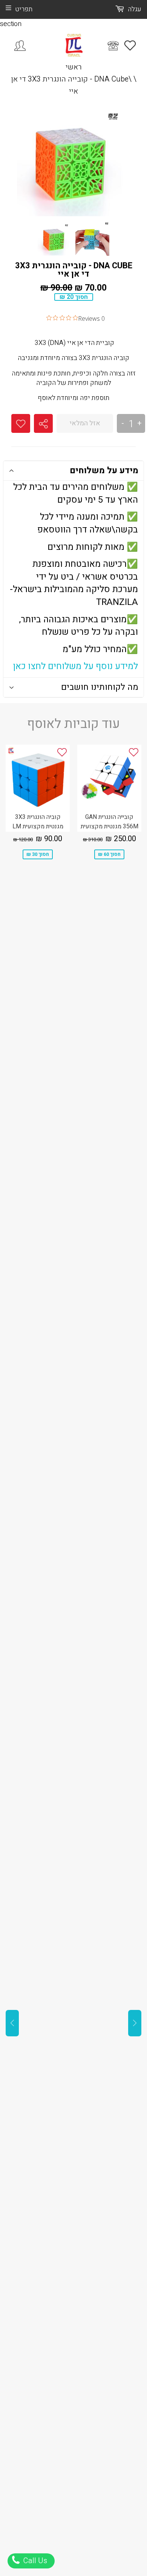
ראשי (74, 67)
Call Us (34, 2561)
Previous (12, 2023)
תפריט (24, 9)
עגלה (134, 9)
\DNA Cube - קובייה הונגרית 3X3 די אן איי (71, 85)
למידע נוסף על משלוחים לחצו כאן (76, 666)
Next (135, 2023)
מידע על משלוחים (104, 471)
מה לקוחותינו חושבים (100, 687)
